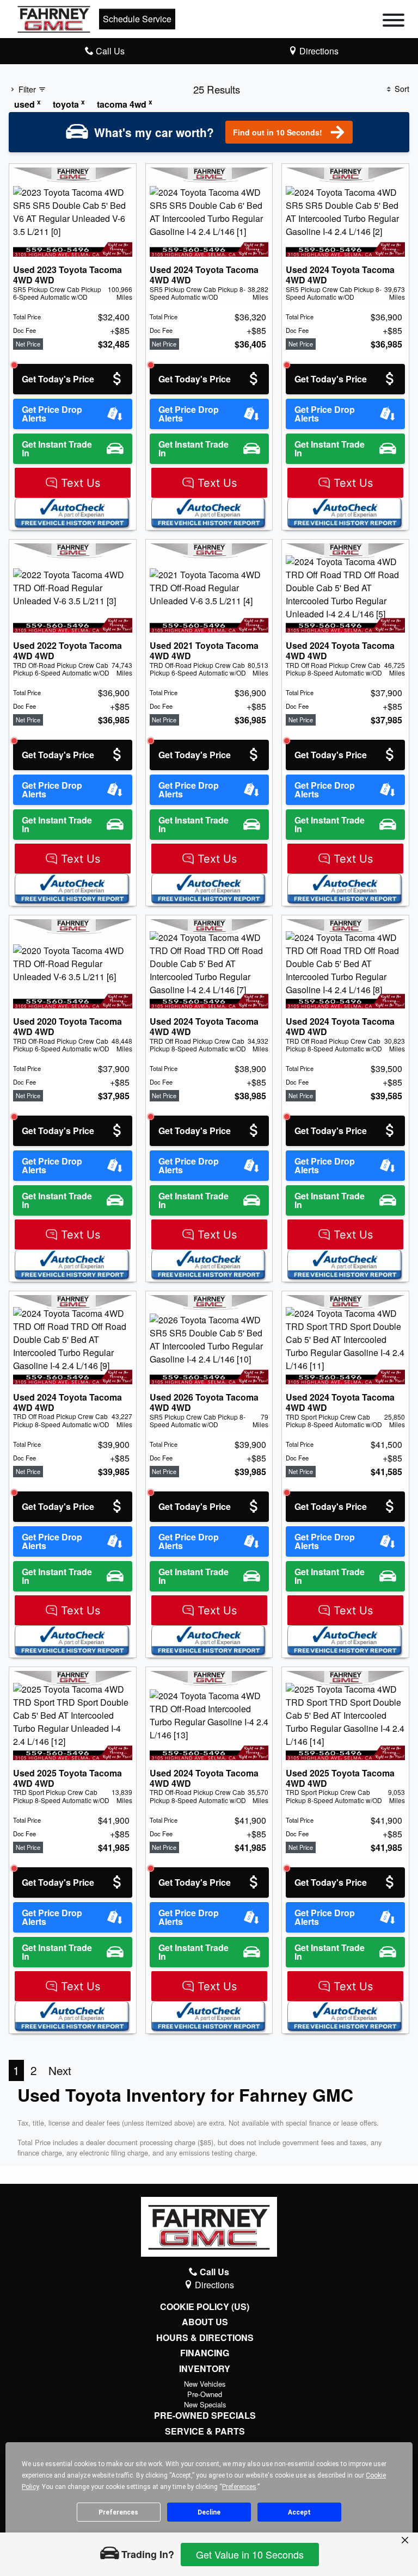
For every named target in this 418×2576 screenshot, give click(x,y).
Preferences (118, 2512)
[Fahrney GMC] (54, 18)
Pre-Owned (205, 2394)
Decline (209, 2512)
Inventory (205, 2369)
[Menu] (394, 22)
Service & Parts (205, 2431)
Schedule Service (137, 19)
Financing (205, 2353)
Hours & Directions (205, 2338)
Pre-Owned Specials (205, 2416)
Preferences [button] (239, 2487)
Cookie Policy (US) (205, 2307)
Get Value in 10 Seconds (250, 2554)
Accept (299, 2512)
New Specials (205, 2404)
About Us (205, 2322)
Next (60, 2070)
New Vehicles (205, 2384)
